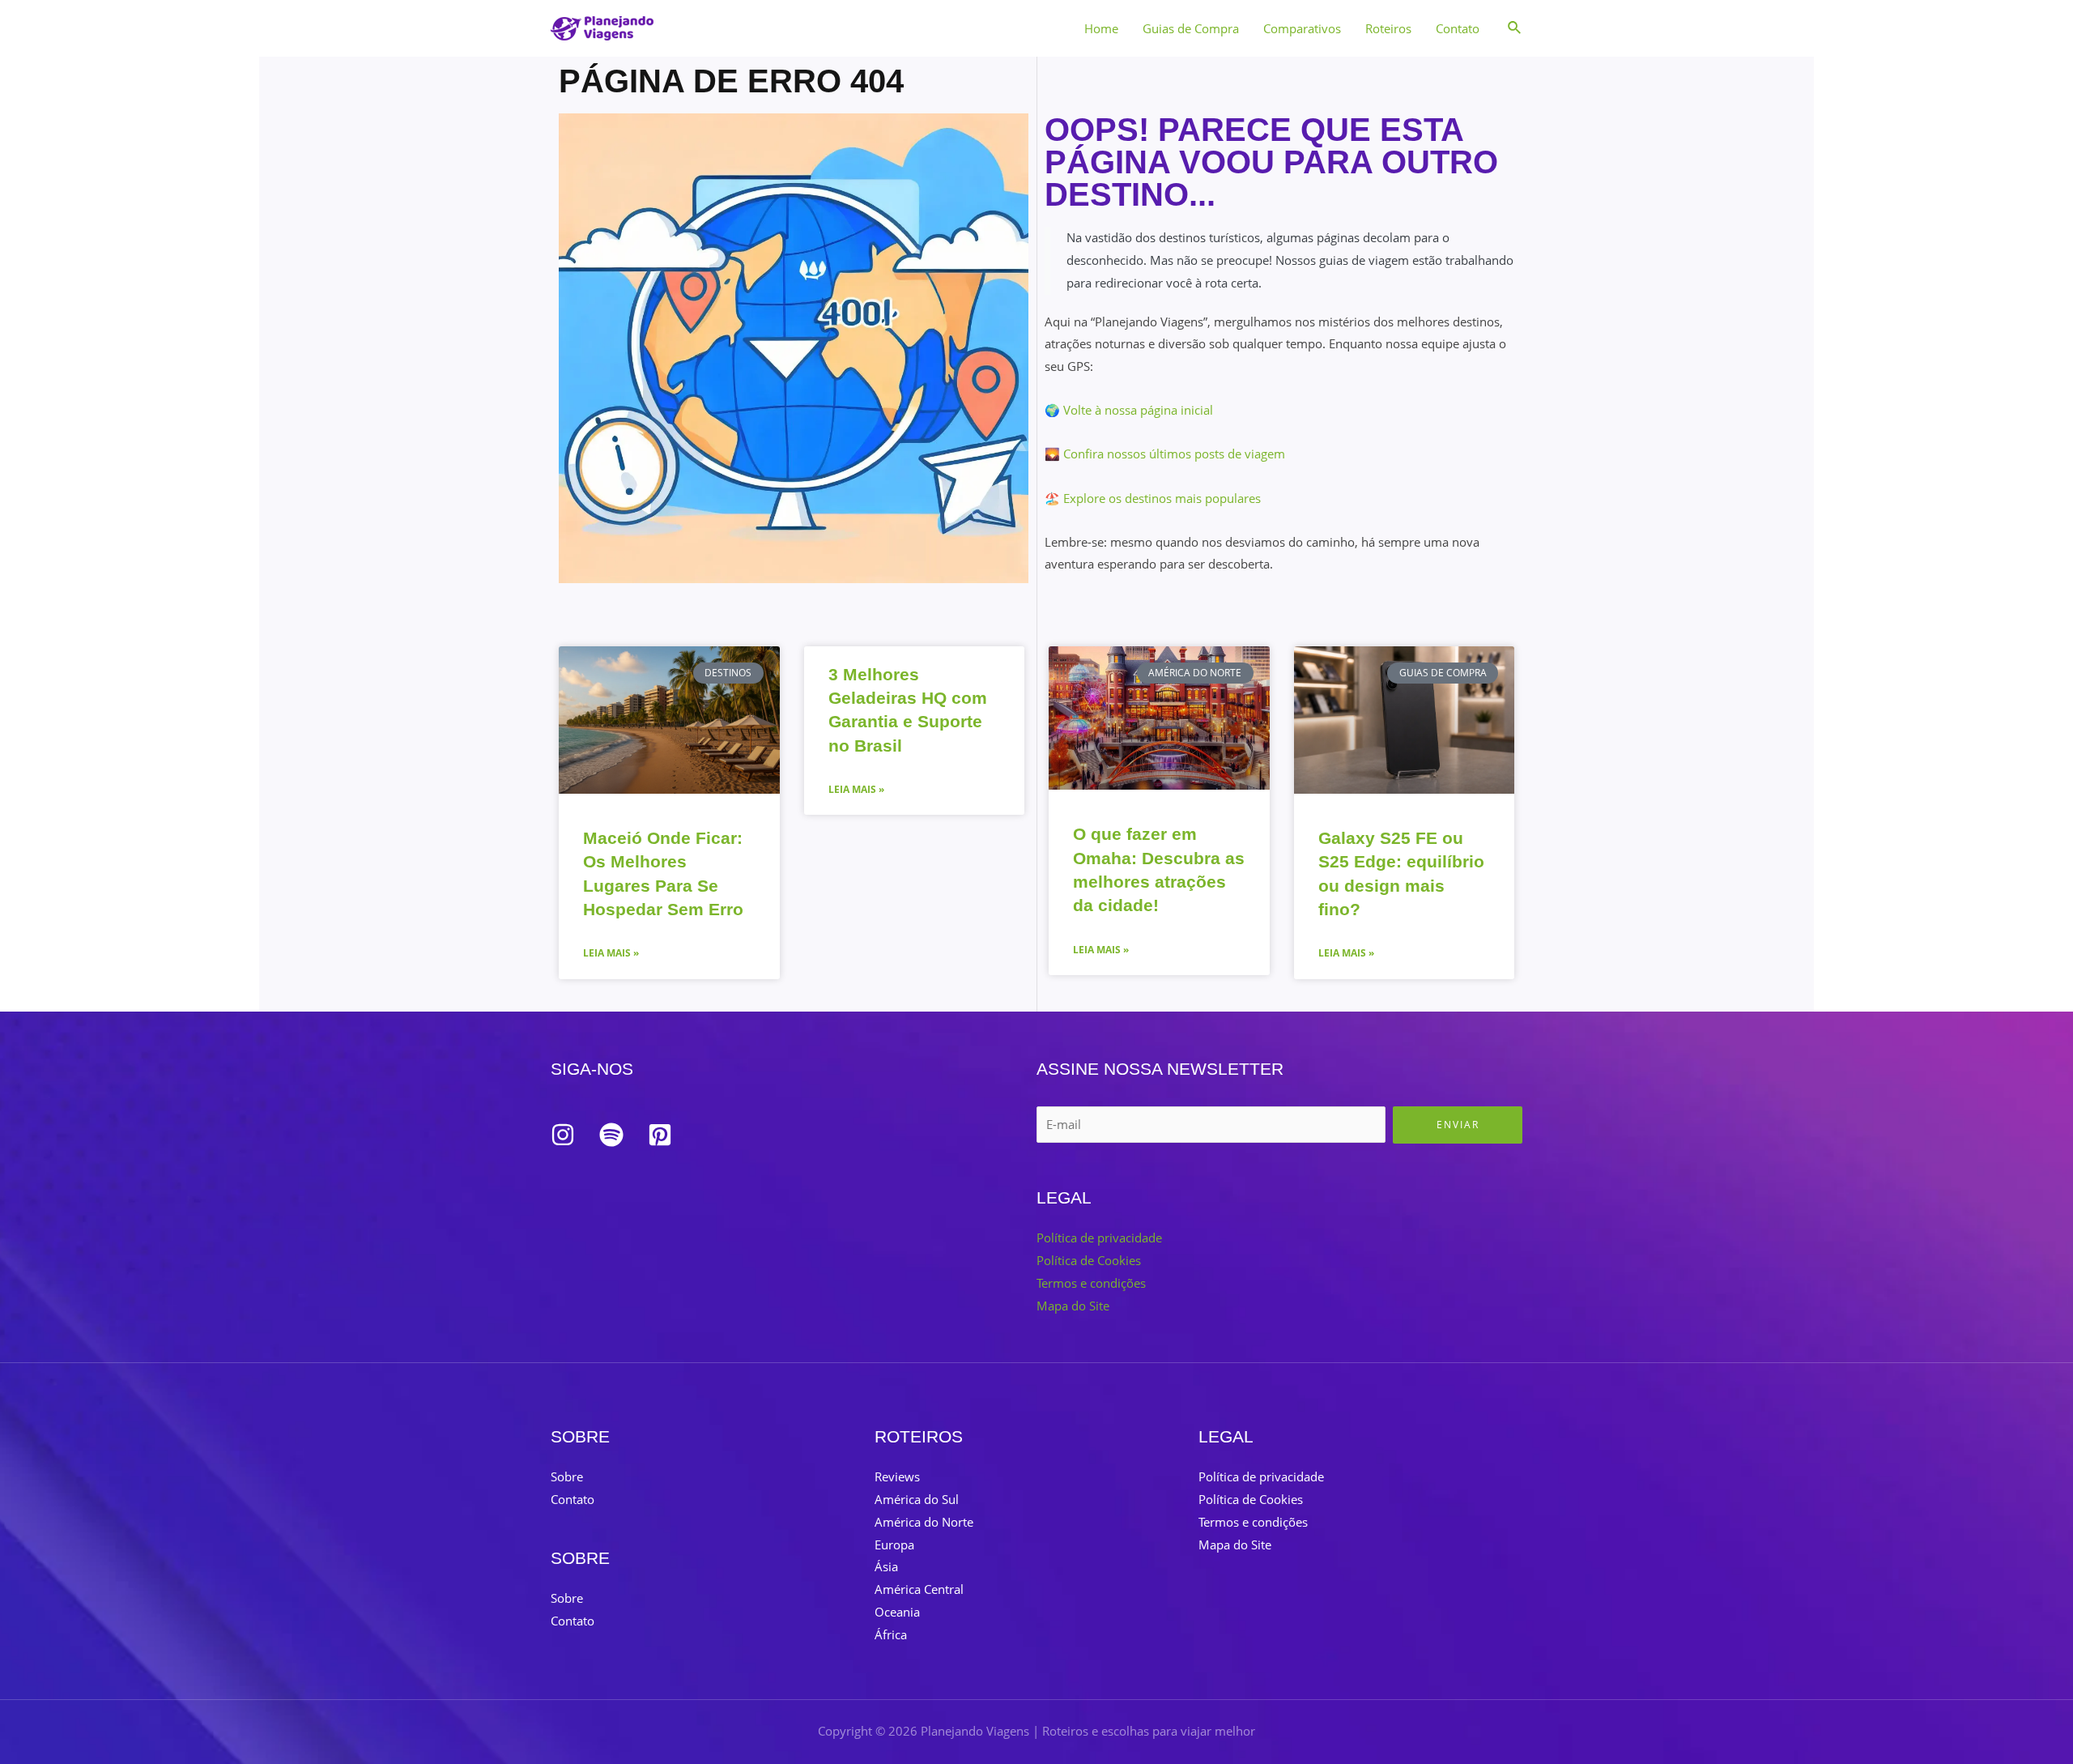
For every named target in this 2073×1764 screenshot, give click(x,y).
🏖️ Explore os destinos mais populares (1153, 498)
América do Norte (924, 1522)
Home (1101, 28)
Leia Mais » (611, 953)
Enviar (1458, 1125)
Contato (1458, 28)
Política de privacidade (1099, 1238)
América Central (919, 1589)
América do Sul (917, 1499)
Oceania (897, 1612)
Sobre (567, 1476)
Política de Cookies (1089, 1260)
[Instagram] (563, 1135)
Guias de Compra (1191, 28)
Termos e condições (1091, 1283)
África (891, 1634)
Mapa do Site (1073, 1306)
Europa (894, 1545)
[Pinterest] (660, 1135)
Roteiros (1388, 28)
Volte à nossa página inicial (1138, 410)
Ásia (886, 1566)
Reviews (897, 1476)
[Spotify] (611, 1135)
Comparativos (1302, 28)
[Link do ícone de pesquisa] (1515, 28)
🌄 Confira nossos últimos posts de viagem (1165, 454)
